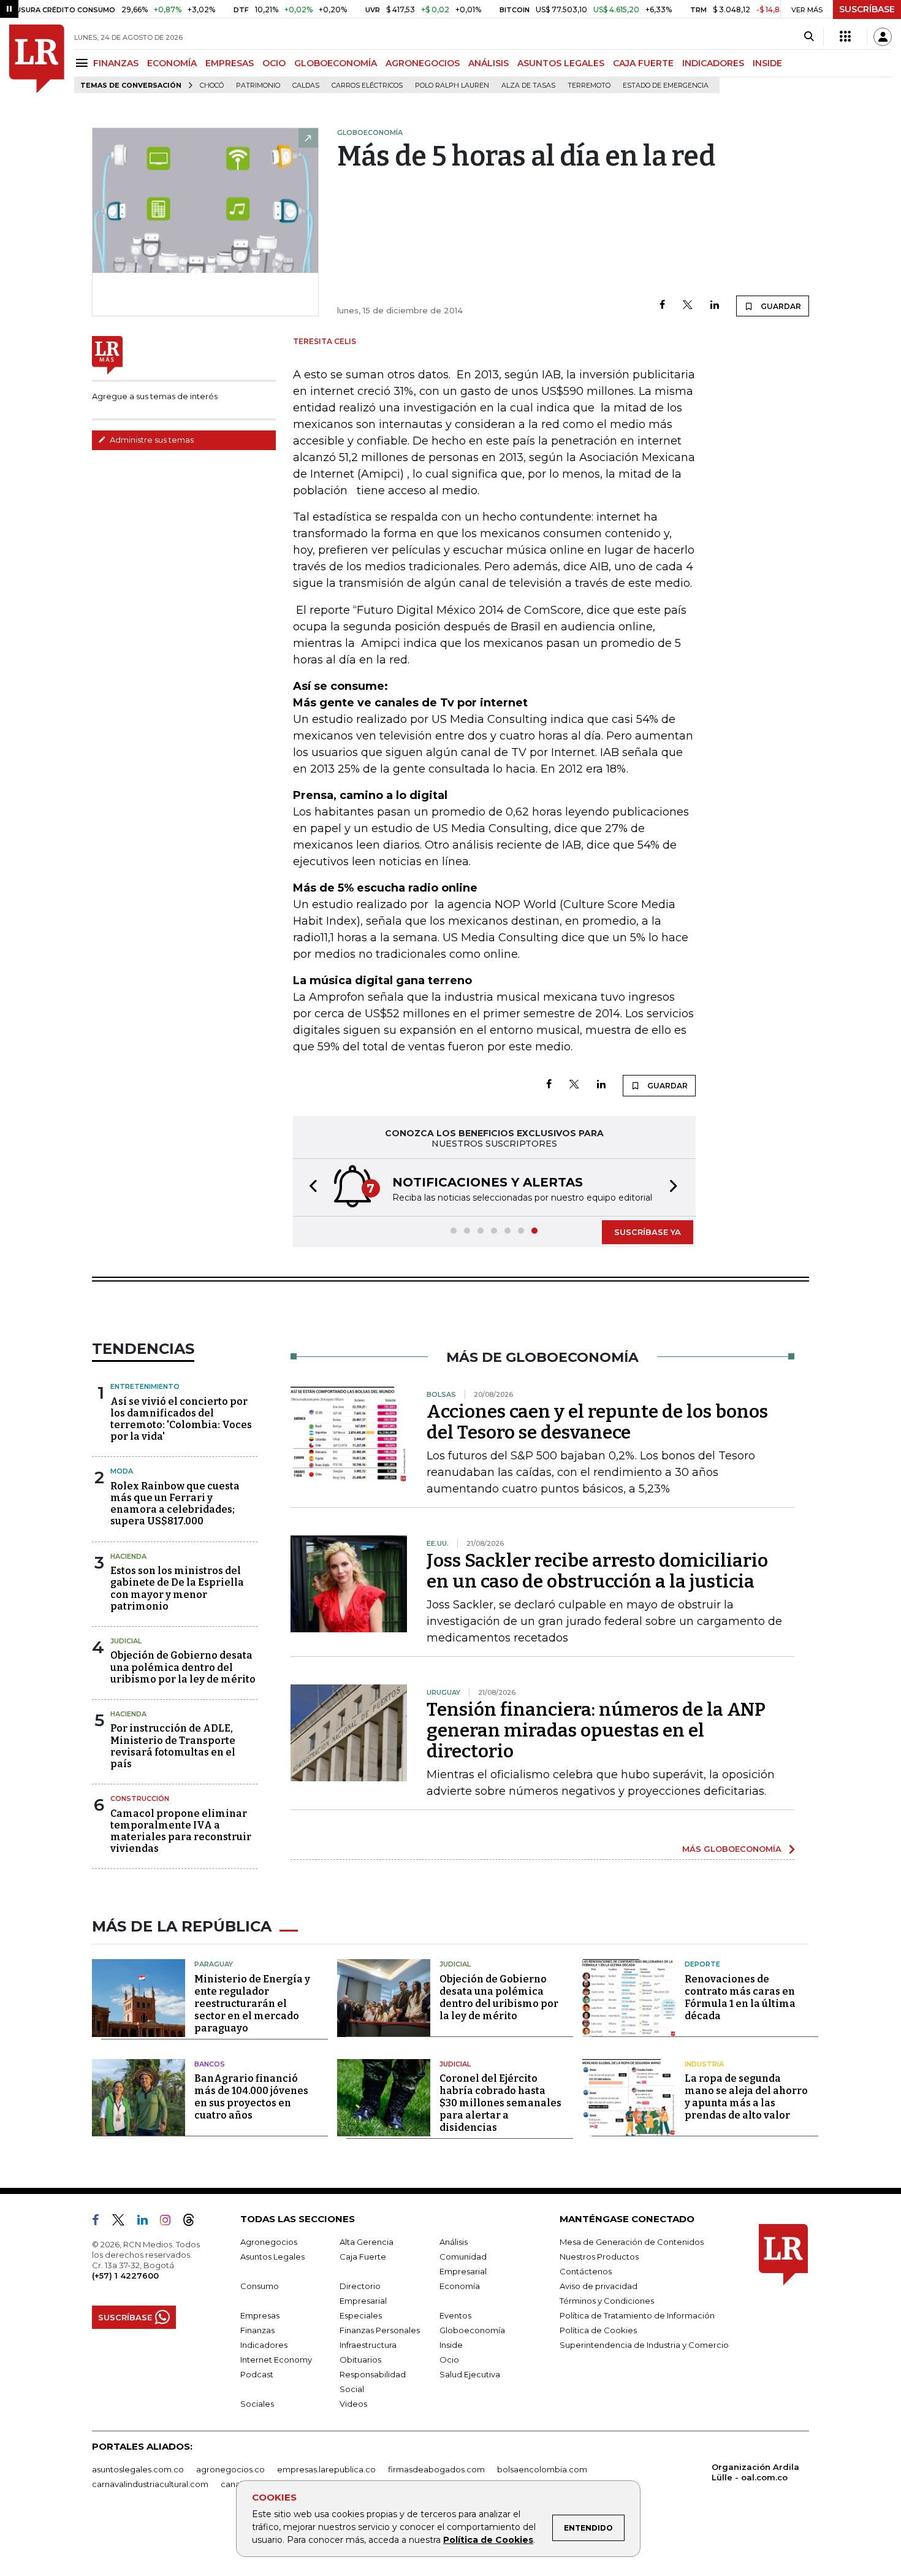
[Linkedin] (715, 306)
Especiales (361, 2315)
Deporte (702, 1964)
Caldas (306, 86)
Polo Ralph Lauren (452, 86)
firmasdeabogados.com (436, 2469)
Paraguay (214, 1964)
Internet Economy (276, 2360)
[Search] (809, 37)
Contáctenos (586, 2271)
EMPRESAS (230, 63)
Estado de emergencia (666, 86)
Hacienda (128, 1556)
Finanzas (257, 2330)
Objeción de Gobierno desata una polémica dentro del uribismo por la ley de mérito (183, 1667)
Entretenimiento (145, 1386)
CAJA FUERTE (643, 63)
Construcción (140, 1798)
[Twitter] (688, 306)
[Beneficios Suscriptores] (845, 37)
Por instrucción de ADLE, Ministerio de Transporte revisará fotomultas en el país (173, 1746)
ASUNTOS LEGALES (561, 63)
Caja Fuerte (363, 2257)
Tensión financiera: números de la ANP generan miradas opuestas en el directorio (596, 1730)
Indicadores (264, 2345)
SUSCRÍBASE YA (648, 1232)
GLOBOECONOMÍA (336, 63)
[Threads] (194, 2222)
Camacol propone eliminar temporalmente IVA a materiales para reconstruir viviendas (181, 1831)
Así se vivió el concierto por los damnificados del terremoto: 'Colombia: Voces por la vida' (181, 1419)
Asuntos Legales (272, 2257)
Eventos (455, 2315)
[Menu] (84, 63)
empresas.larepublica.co (326, 2469)
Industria (704, 2064)
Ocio (449, 2360)
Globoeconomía (472, 2330)
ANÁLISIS (489, 63)
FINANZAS (116, 63)
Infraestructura (368, 2345)
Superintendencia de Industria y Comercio (644, 2345)
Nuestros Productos (599, 2257)
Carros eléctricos (367, 86)
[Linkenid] (147, 2222)
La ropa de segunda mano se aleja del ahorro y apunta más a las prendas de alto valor (746, 2097)
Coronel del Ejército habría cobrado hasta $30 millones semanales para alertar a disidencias (500, 2103)
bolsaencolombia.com (542, 2469)
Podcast (257, 2374)
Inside (451, 2345)
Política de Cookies (488, 2540)
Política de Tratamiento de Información (637, 2315)
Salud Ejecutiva (470, 2374)
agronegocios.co (230, 2469)
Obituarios (360, 2360)
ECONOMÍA (172, 63)
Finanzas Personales (380, 2330)
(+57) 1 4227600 (125, 2276)
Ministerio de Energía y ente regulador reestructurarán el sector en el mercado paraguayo (252, 2004)
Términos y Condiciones (607, 2301)
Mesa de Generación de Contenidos (632, 2242)
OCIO (274, 63)
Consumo (260, 2286)
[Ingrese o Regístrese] (883, 37)
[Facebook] (662, 306)
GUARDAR (780, 306)
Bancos (210, 2064)
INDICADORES (713, 63)
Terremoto (589, 86)
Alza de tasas (528, 86)
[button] (310, 1187)
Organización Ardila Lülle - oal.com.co (755, 2472)
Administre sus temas (151, 440)
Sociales (257, 2404)
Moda (122, 1471)
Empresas (260, 2315)
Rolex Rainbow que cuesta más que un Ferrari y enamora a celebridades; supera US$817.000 (175, 1504)
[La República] (37, 59)
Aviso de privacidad (599, 2286)
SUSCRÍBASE (867, 9)
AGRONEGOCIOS (423, 63)
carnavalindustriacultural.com (150, 2484)
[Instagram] (170, 2222)
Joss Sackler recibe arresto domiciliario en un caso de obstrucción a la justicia (597, 1571)
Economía (460, 2286)
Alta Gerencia (367, 2242)
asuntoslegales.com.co (138, 2469)
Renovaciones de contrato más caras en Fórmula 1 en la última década (740, 1997)
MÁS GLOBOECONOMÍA (732, 1849)
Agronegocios (269, 2242)
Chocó (212, 86)
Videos (353, 2404)
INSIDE (767, 63)
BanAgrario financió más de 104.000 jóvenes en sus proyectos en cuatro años (251, 2097)
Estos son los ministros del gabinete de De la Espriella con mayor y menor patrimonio (177, 1588)
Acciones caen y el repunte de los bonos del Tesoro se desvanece (597, 1422)
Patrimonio (258, 86)
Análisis (454, 2242)
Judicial (126, 1641)
